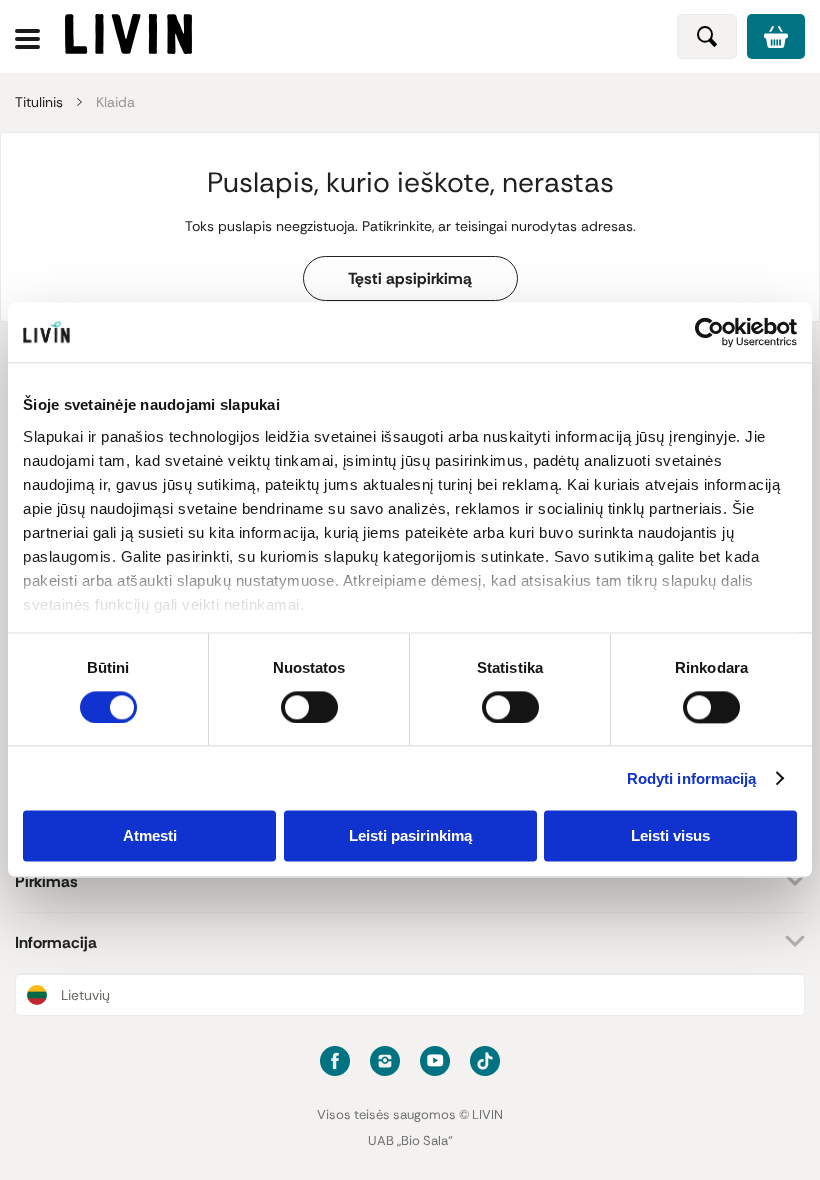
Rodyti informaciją (692, 778)
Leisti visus (670, 836)
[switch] (309, 707)
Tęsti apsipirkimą (410, 278)
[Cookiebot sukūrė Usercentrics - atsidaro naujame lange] (709, 332)
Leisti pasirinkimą (410, 836)
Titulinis (39, 102)
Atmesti (150, 836)
